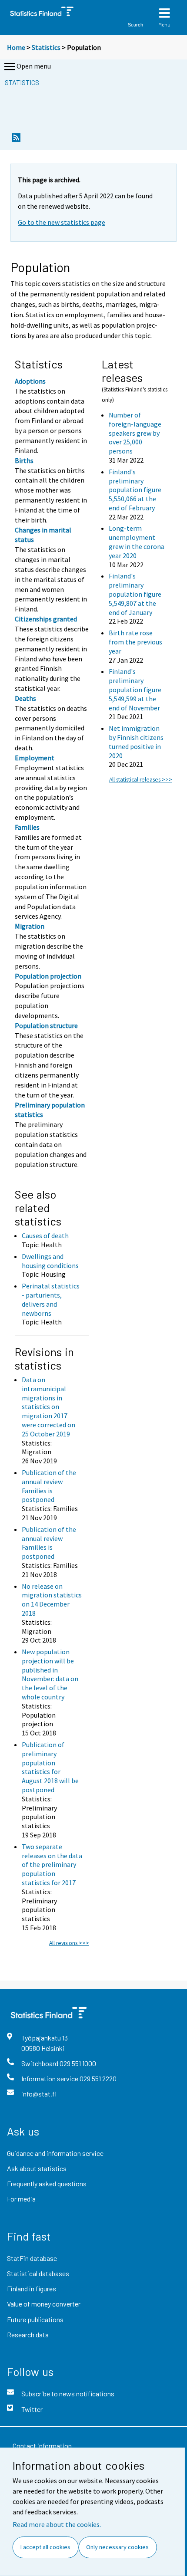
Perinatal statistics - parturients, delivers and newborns (51, 1299)
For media (21, 2199)
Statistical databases (38, 2273)
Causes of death (45, 1235)
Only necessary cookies (117, 2547)
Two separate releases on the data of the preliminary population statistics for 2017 (52, 1865)
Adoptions (30, 381)
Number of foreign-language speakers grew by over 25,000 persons (135, 433)
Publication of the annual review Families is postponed (49, 1486)
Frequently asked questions (47, 2183)
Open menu (34, 66)
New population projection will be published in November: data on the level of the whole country (50, 1674)
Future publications (35, 2319)
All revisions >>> (69, 1943)
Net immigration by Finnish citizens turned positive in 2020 (136, 742)
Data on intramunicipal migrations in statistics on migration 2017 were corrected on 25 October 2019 (48, 1407)
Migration (30, 926)
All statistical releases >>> (141, 780)
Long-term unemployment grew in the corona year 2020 (137, 542)
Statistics (46, 47)
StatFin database (32, 2258)
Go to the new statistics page (62, 222)
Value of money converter (44, 2304)
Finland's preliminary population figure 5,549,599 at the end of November (135, 689)
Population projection (48, 976)
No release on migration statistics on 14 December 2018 (52, 1600)
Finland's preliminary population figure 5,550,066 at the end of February (135, 490)
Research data (28, 2334)
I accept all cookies (45, 2547)
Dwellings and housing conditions (50, 1261)
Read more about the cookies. (57, 2524)
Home (16, 47)
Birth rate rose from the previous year (135, 642)
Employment (35, 758)
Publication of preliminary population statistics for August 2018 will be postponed (50, 1767)
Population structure (46, 1025)
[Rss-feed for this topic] (16, 140)
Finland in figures (32, 2288)
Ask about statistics (37, 2168)
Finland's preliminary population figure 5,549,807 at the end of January (135, 594)
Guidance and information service (55, 2153)
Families (27, 827)
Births (24, 460)
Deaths (25, 698)
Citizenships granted (46, 619)
